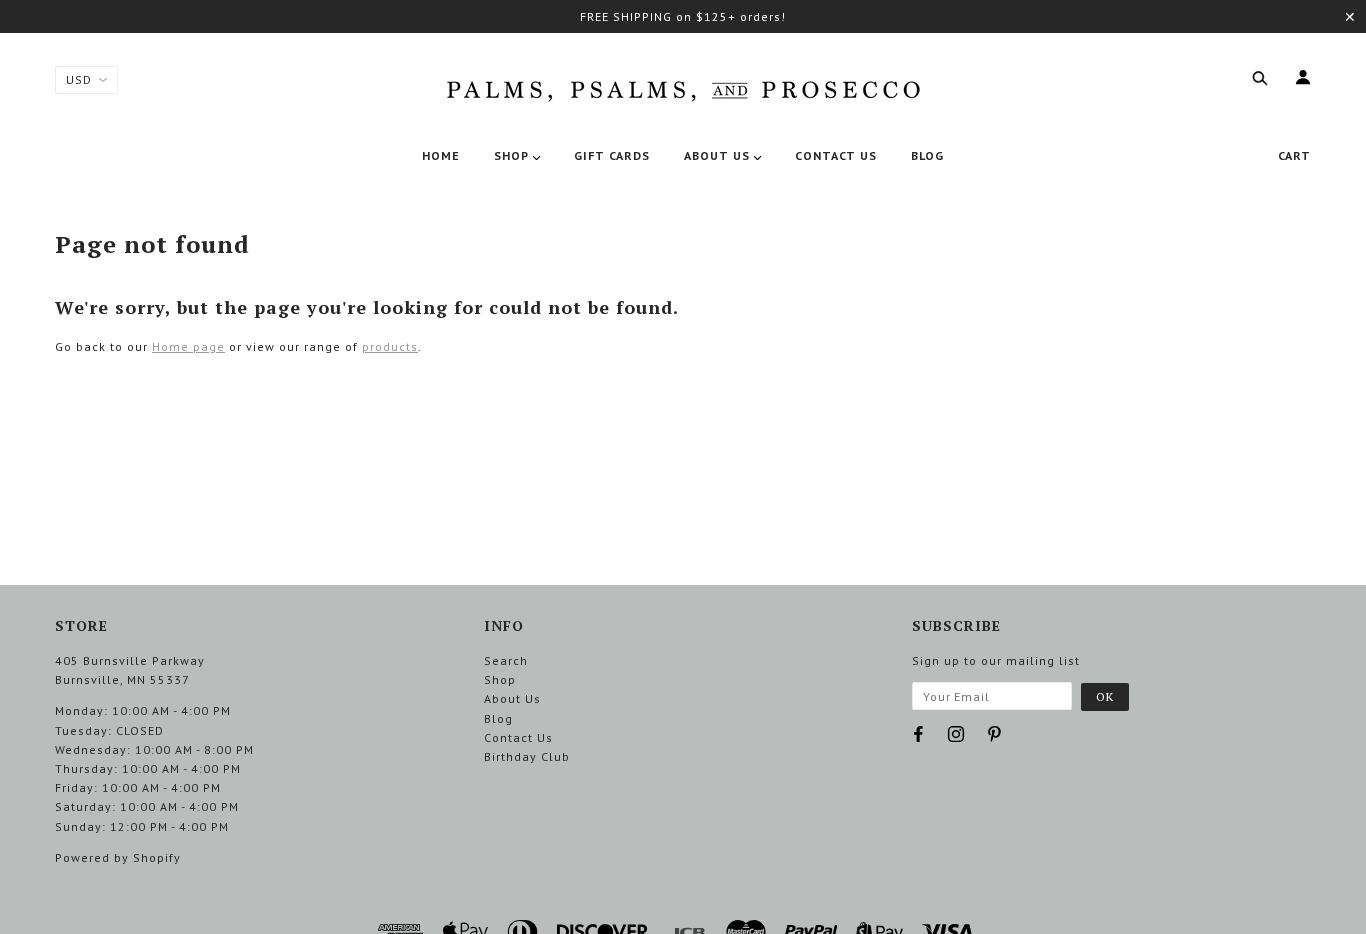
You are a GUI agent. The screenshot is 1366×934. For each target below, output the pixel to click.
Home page (188, 346)
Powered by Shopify (118, 857)
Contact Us (518, 737)
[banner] (683, 87)
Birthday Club (527, 756)
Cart (1294, 155)
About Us (512, 698)
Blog (498, 718)
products (390, 346)
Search (506, 660)
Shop (500, 679)
